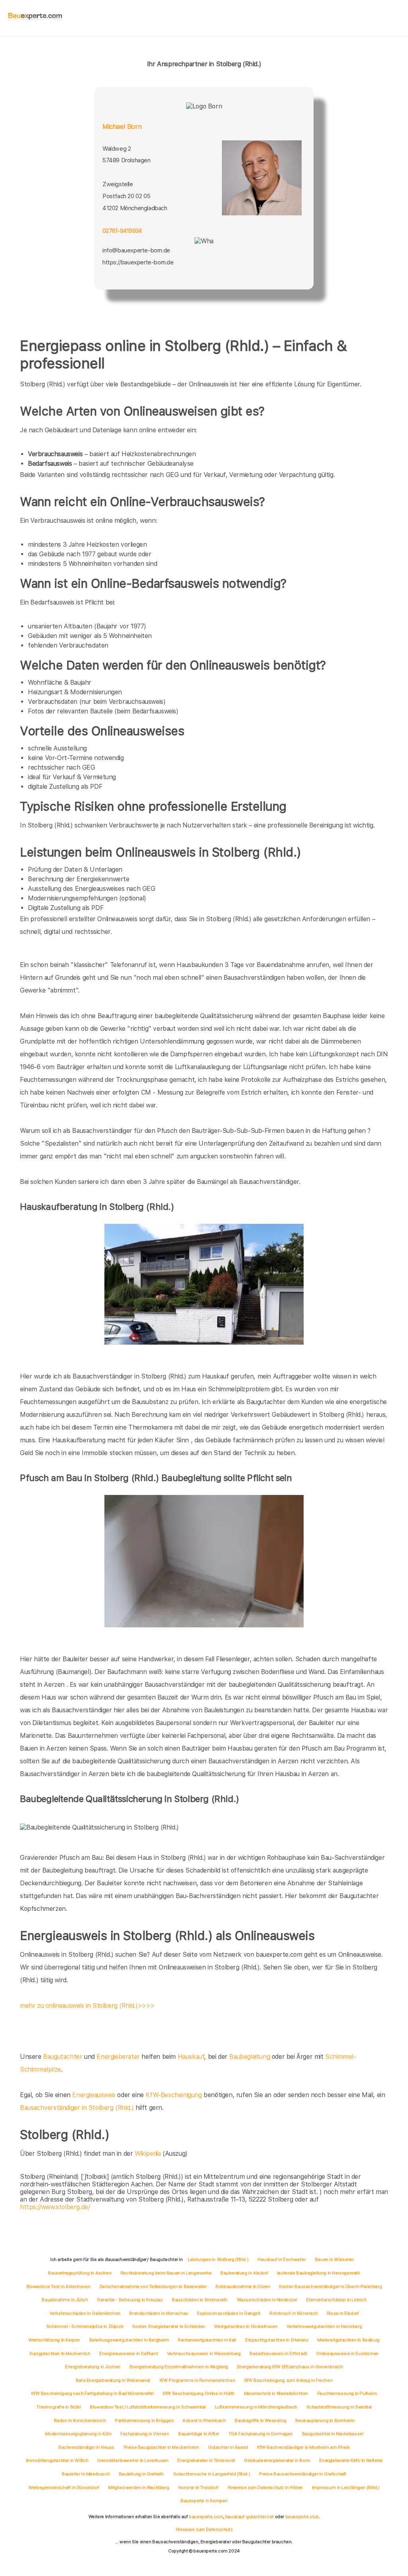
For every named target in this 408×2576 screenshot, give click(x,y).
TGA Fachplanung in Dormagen (261, 2434)
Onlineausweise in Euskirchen (347, 2353)
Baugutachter (63, 2057)
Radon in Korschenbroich (80, 2420)
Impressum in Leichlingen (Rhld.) (346, 2487)
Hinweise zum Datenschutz (204, 2529)
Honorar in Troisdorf (198, 2487)
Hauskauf (191, 2057)
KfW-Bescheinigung (174, 2095)
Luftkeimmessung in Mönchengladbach (256, 2407)
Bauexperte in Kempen (204, 2501)
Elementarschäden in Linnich (336, 2300)
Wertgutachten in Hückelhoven (246, 2326)
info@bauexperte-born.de (136, 250)
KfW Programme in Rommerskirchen (197, 2380)
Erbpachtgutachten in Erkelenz (277, 2340)
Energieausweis (94, 2095)
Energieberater (118, 2057)
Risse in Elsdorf (343, 2313)
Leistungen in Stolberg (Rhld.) (218, 2259)
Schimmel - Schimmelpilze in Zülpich (85, 2326)
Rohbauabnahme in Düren (243, 2286)
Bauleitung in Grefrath (141, 2474)
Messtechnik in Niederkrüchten (276, 2393)
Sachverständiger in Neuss (86, 2447)
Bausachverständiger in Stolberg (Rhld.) (77, 2108)
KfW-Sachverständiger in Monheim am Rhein (303, 2447)
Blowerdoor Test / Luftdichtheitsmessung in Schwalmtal (148, 2407)
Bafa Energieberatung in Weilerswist (113, 2380)
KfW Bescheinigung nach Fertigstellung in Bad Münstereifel (92, 2393)
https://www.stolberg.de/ (55, 2207)
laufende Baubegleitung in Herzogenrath (319, 2273)
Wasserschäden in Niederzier (267, 2300)
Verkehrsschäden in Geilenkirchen (85, 2313)
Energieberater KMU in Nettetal (351, 2460)
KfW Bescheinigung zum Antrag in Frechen (288, 2380)
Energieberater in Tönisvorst (206, 2460)
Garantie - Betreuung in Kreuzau (130, 2300)
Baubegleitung (249, 2057)
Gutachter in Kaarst (228, 2447)
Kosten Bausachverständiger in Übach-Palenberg (330, 2286)
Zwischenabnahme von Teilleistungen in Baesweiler (153, 2286)
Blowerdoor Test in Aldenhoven (58, 2286)
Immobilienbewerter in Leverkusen (133, 2460)
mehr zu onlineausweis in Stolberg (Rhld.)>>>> (87, 2006)
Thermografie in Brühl (59, 2407)
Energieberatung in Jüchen (93, 2367)
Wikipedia (149, 2154)
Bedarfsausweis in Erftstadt (278, 2353)
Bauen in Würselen (334, 2259)
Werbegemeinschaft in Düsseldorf (64, 2487)
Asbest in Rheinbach (204, 2420)
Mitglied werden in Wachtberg (138, 2487)
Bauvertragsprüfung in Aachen (79, 2273)
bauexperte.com (206, 2517)
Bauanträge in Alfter (199, 2434)
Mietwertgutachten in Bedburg (348, 2340)
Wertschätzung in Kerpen (54, 2340)
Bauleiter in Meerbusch (86, 2474)
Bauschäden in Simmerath (200, 2300)
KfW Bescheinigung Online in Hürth (199, 2393)
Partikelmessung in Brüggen (144, 2420)
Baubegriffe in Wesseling (260, 2420)
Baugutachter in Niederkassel (333, 2434)
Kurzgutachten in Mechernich (60, 2353)
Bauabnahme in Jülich (65, 2300)
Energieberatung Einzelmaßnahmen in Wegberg (179, 2367)
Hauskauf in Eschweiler (281, 2259)
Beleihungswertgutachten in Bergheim (129, 2340)
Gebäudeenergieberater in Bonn (277, 2460)
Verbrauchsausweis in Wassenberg (204, 2353)
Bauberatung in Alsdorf (244, 2273)
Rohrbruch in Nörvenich (293, 2313)
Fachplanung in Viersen (145, 2434)
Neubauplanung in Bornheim (325, 2420)
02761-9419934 (122, 231)
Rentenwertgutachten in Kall (207, 2340)
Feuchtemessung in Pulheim (347, 2393)
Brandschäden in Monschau (158, 2313)
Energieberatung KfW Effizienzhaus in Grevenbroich (290, 2367)
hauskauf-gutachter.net (249, 2517)
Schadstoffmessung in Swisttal (339, 2407)
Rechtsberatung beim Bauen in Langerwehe (166, 2273)
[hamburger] (395, 18)
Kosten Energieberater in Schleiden (169, 2326)
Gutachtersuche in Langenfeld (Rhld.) (212, 2474)
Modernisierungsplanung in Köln (78, 2434)
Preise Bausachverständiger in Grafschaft (303, 2474)
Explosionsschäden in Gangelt (229, 2313)
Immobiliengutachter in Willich (57, 2460)
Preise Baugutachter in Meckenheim (161, 2447)
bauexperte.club (302, 2517)
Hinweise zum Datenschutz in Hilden (265, 2487)
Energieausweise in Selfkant (128, 2353)
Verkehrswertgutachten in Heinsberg (324, 2326)
